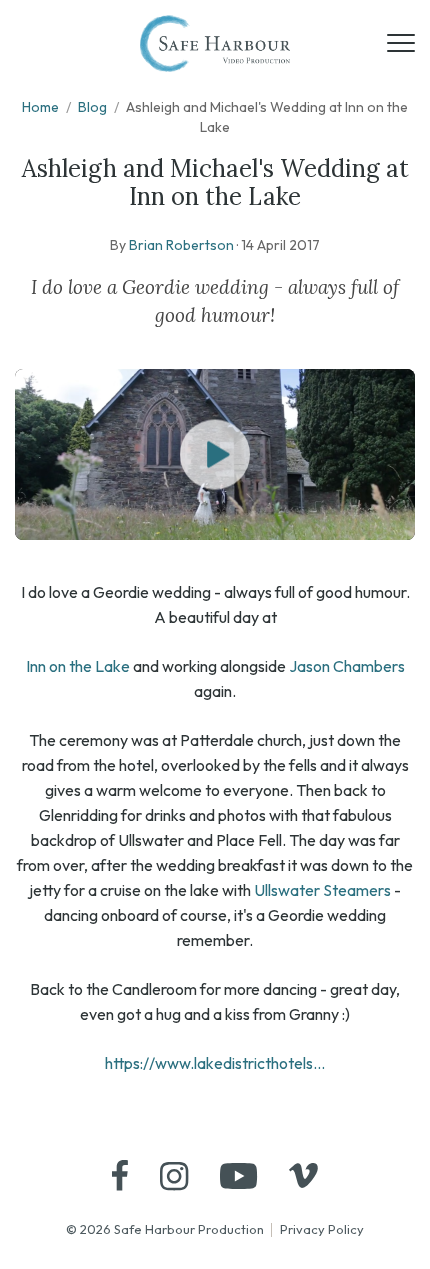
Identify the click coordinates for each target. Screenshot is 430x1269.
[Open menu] (401, 43)
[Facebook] (120, 1175)
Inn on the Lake (78, 666)
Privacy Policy (322, 1229)
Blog (92, 107)
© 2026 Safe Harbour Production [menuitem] (165, 1229)
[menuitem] (120, 1175)
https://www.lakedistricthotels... (215, 1063)
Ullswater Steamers (322, 890)
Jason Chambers (347, 666)
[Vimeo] (303, 1175)
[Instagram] (174, 1176)
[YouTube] (238, 1176)
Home (40, 107)
